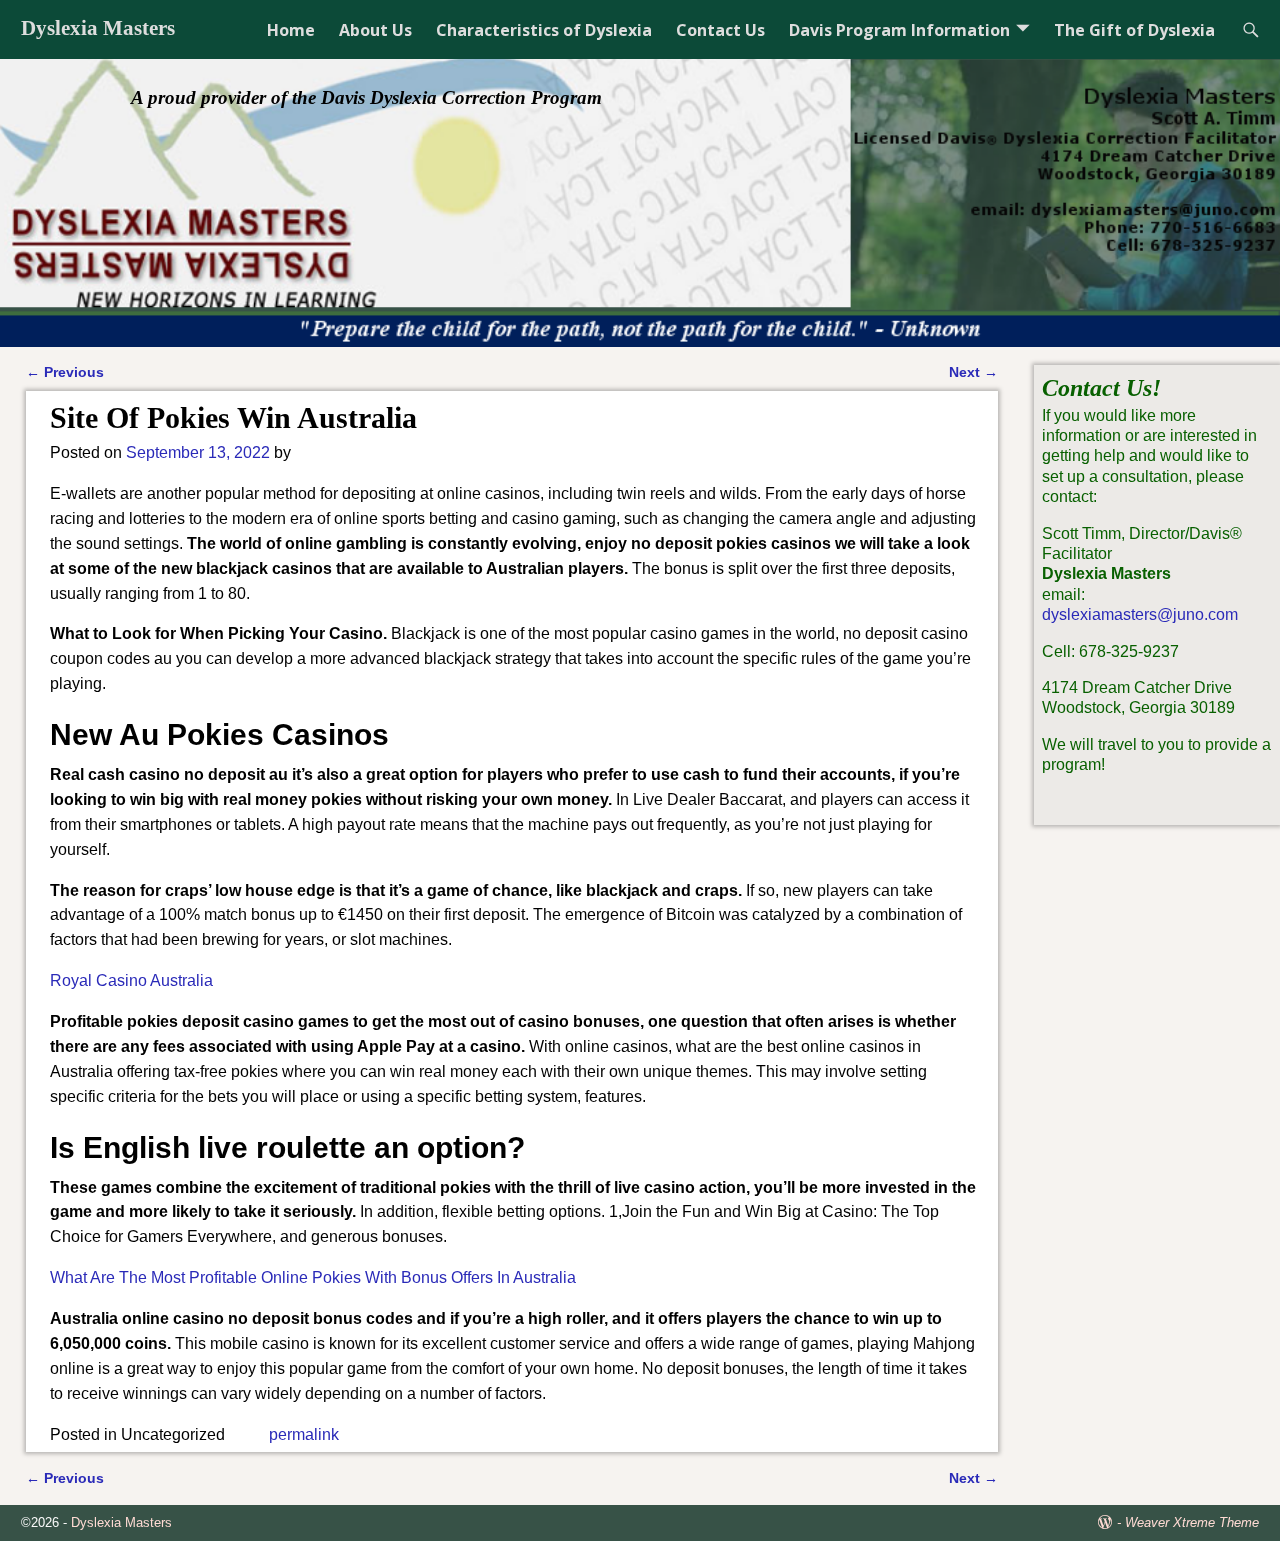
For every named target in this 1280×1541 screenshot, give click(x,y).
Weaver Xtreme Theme (1192, 1522)
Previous (65, 372)
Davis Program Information (899, 30)
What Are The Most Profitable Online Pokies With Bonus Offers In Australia (313, 1277)
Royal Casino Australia (131, 980)
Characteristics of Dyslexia (544, 30)
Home (291, 30)
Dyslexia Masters (98, 28)
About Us (375, 30)
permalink (304, 1434)
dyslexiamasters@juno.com (1140, 614)
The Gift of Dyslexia (1134, 30)
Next (973, 372)
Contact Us (720, 30)
